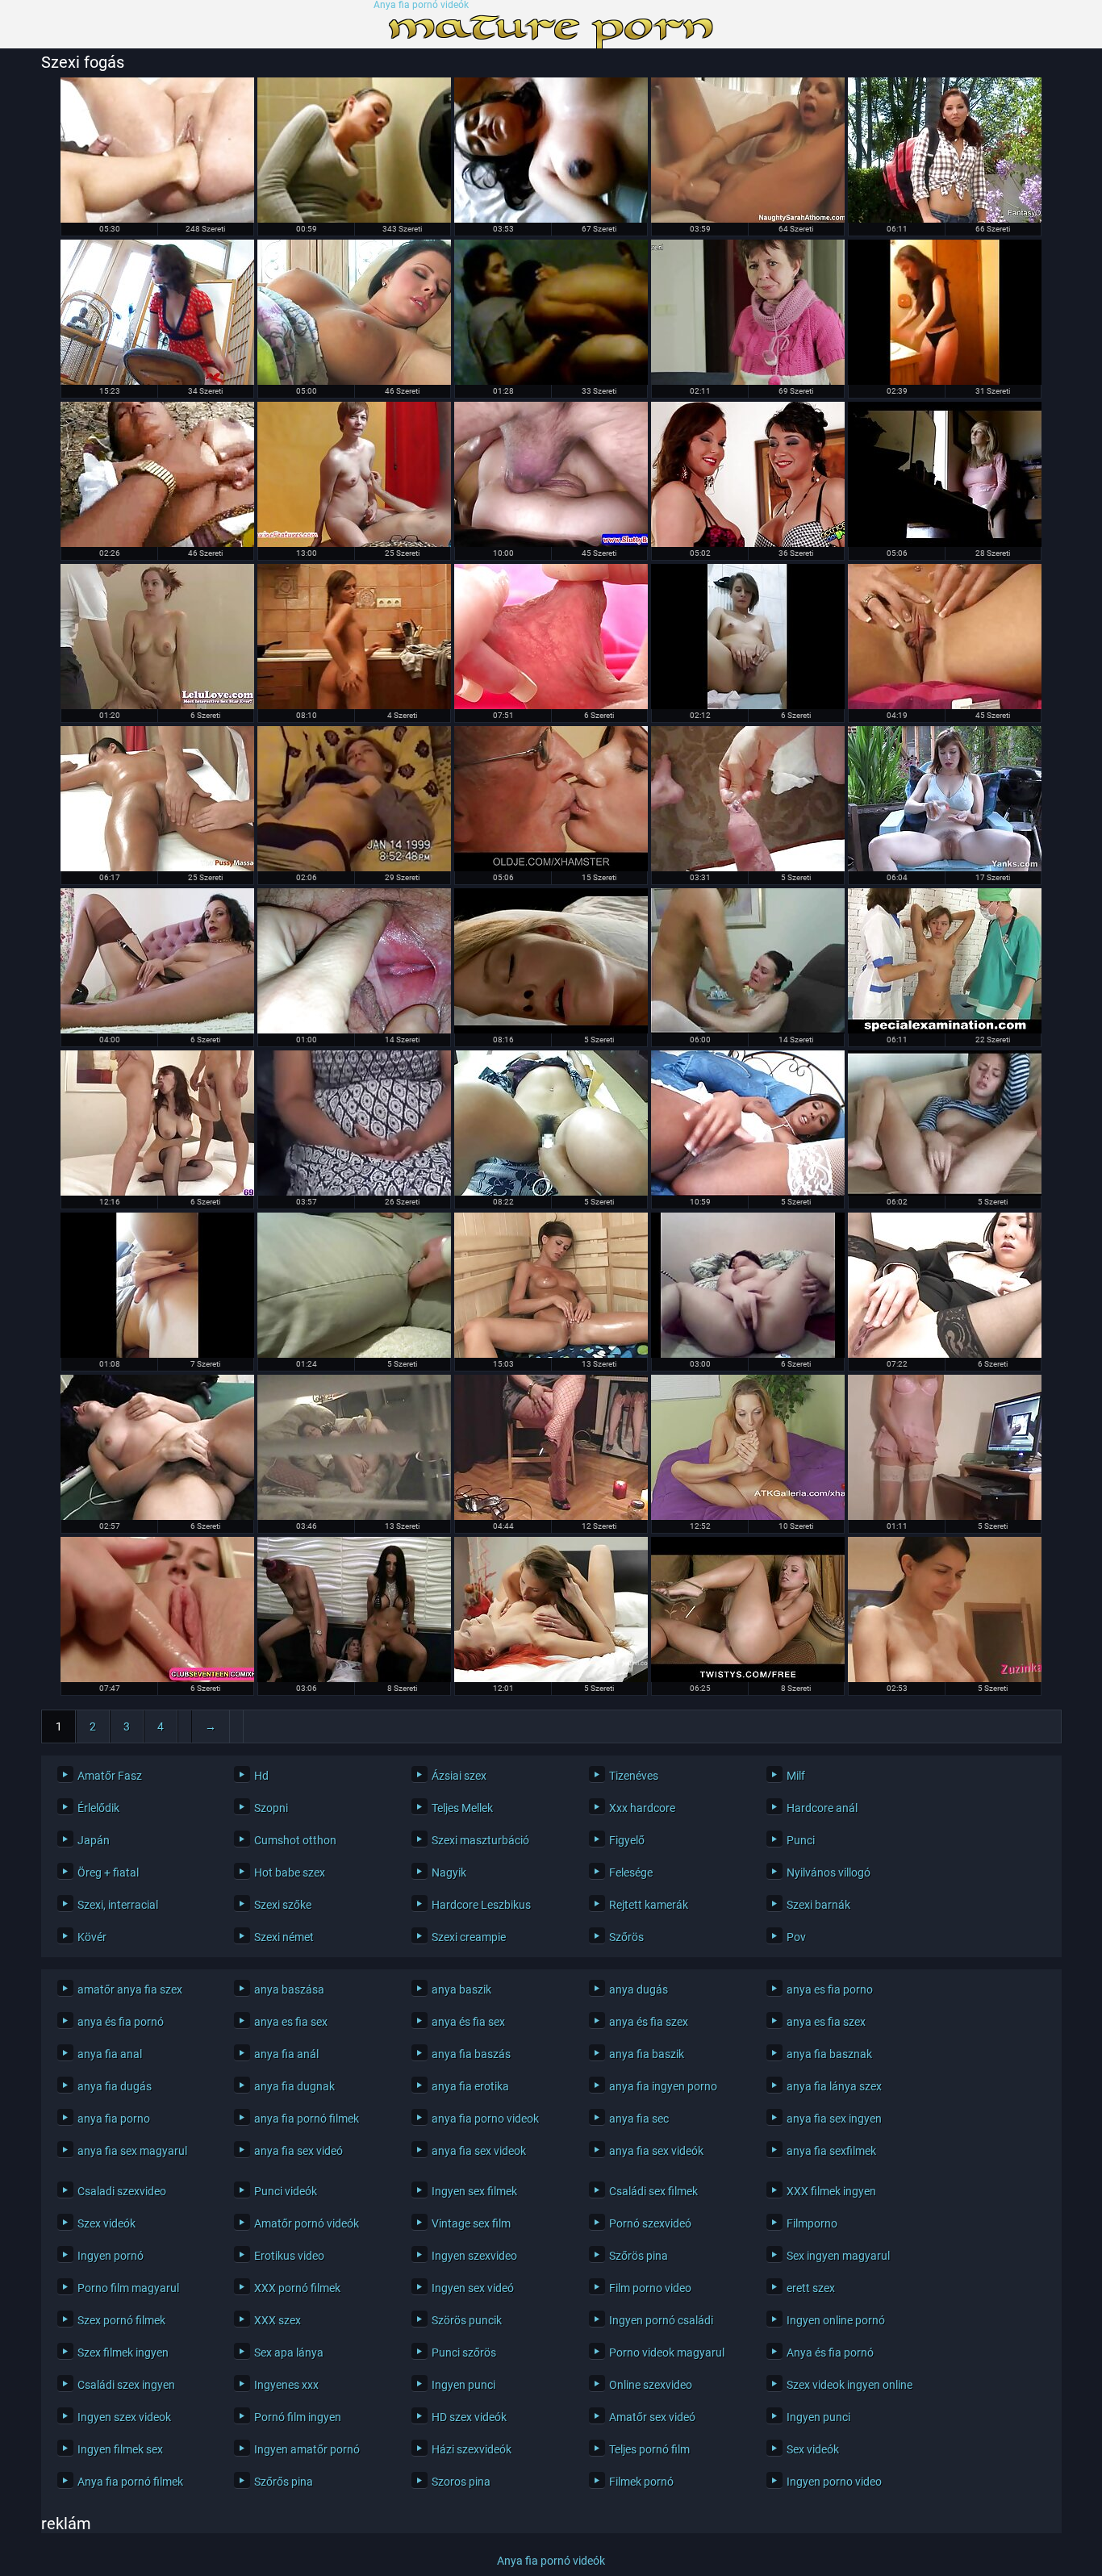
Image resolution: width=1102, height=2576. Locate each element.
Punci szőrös (464, 2353)
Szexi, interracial (118, 1905)
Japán (94, 1840)
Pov (796, 1937)
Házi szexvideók (472, 2449)
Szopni (271, 1808)
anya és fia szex (649, 2022)
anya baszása (289, 1989)
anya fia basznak (829, 2054)
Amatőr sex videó (652, 2417)
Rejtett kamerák (649, 1905)
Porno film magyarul (128, 2288)
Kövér (92, 1937)
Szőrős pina (284, 2482)
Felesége (631, 1873)
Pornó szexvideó (650, 2223)
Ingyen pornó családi (661, 2320)
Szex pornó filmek (121, 2320)
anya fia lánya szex (834, 2086)
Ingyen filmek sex (120, 2449)
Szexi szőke (283, 1905)
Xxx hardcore (642, 1808)
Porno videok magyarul (667, 2353)
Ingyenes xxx (286, 2385)
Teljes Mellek (462, 1808)
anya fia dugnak (294, 2086)
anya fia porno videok (485, 2119)
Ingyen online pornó (836, 2320)
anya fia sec (639, 2119)
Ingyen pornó (111, 2256)
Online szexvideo (651, 2385)
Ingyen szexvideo (474, 2256)
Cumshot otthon (295, 1840)
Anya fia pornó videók (421, 5)
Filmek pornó (641, 2482)
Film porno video (650, 2288)
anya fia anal (110, 2054)
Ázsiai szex (459, 1776)
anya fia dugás (115, 2086)
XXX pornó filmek (297, 2288)
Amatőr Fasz (110, 1776)
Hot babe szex (290, 1873)
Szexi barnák (818, 1905)
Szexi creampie (469, 1937)
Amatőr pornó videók (307, 2223)
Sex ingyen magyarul (838, 2256)
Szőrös (626, 1937)
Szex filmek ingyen (123, 2353)
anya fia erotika (470, 2086)
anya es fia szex (826, 2022)
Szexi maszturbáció (480, 1840)
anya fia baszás (471, 2054)
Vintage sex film (471, 2223)
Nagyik (449, 1873)
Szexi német (284, 1937)
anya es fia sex (291, 2022)
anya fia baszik (647, 2054)
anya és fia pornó (121, 2022)
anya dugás (639, 1989)
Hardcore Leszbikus (481, 1905)
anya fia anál (286, 2054)
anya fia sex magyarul (132, 2151)
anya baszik (461, 1989)
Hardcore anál (822, 1808)
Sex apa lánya (289, 2353)
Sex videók (813, 2449)
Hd (261, 1776)
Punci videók (286, 2191)
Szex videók (106, 2223)
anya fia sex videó (298, 2151)
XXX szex (278, 2320)
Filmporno (812, 2223)
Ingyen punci (463, 2385)
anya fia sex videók (656, 2151)
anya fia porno (114, 2119)
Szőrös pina (639, 2256)
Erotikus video (289, 2256)
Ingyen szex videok (124, 2417)
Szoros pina (461, 2482)
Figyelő (627, 1840)
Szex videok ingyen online (849, 2385)
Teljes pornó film (649, 2449)
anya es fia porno (830, 1989)
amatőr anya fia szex (130, 1989)
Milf (796, 1776)
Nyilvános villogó (829, 1873)
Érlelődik (98, 1808)
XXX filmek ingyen (831, 2191)
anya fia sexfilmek (831, 2151)
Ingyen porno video (834, 2482)
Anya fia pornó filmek (130, 2482)
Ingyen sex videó (473, 2288)
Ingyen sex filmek (474, 2191)
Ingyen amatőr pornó (307, 2449)
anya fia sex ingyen (834, 2119)
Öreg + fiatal (108, 1873)
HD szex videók (469, 2417)
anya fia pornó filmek (307, 2119)
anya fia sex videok (479, 2151)
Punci (801, 1840)
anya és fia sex (468, 2022)
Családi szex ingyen (126, 2385)
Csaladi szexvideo (122, 2191)
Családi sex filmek (653, 2191)
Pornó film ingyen (298, 2417)
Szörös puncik (467, 2320)
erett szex (811, 2288)
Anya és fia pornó (830, 2353)
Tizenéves (634, 1776)
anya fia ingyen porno (663, 2086)
